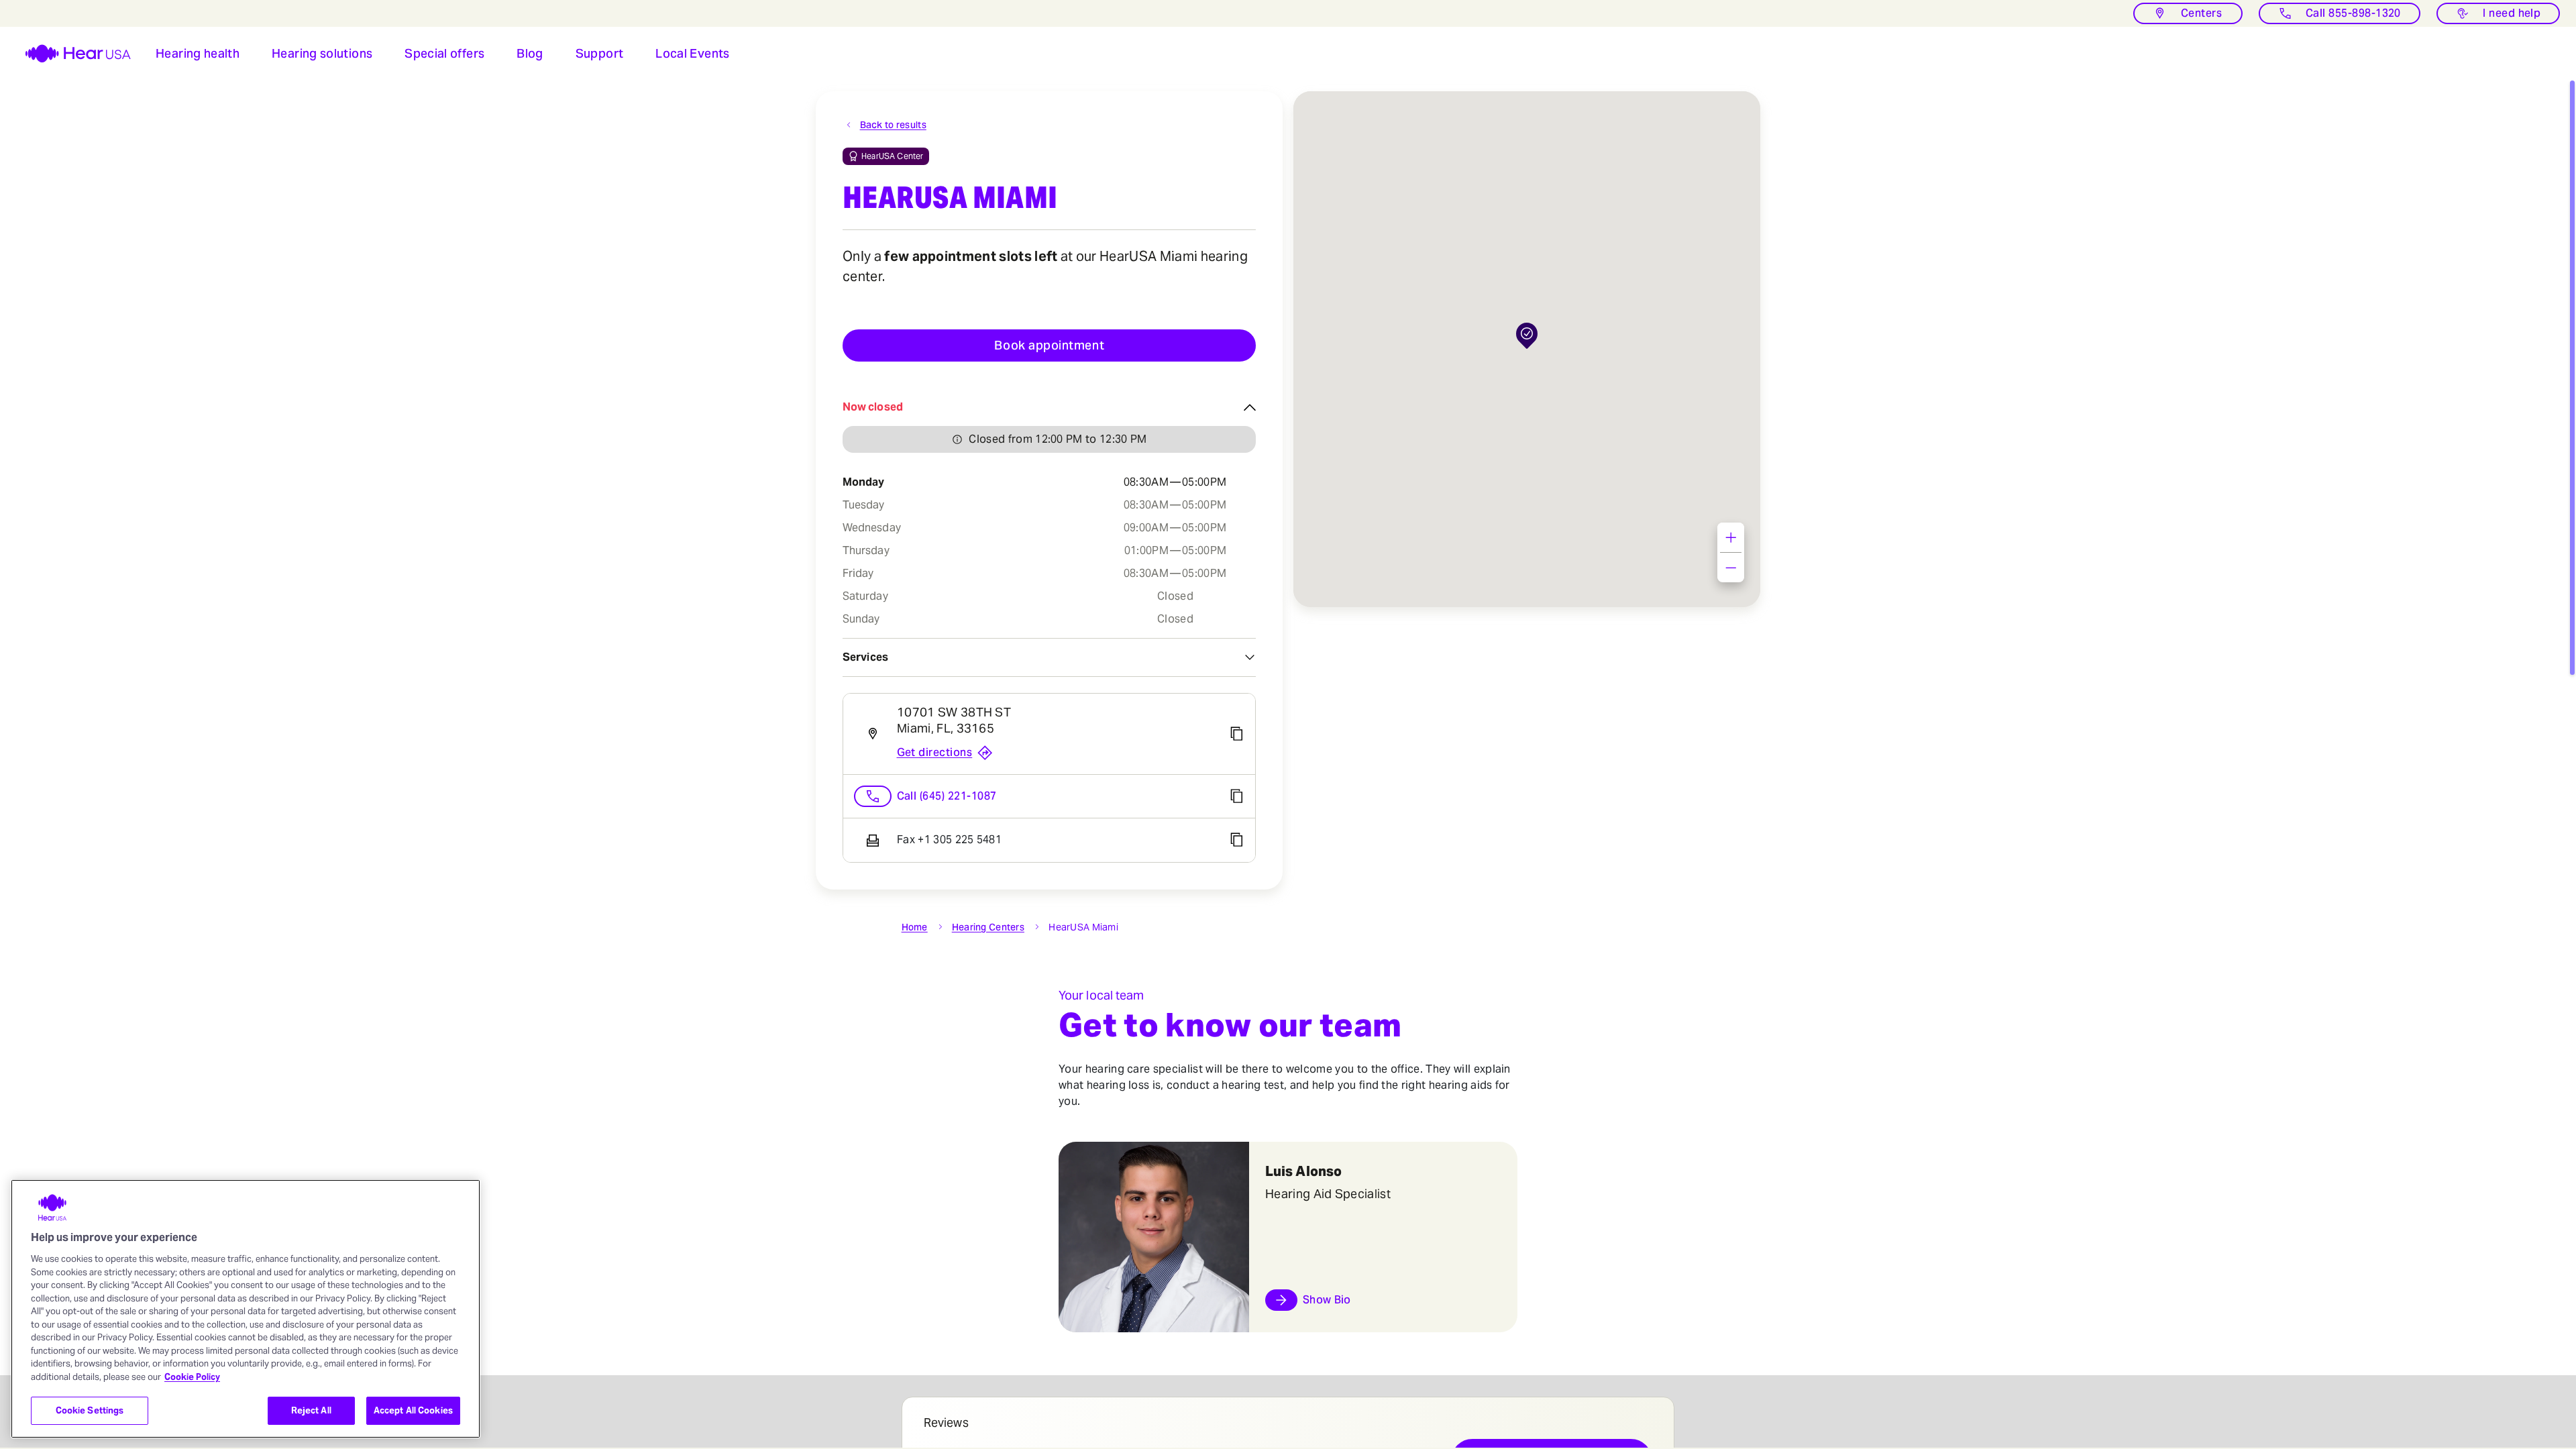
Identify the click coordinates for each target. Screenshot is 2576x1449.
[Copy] (1236, 734)
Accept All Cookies (413, 1410)
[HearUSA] (70, 54)
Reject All (311, 1410)
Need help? (2493, 1372)
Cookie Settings (90, 1410)
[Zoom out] (1731, 568)
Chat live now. (2490, 1386)
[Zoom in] (1731, 537)
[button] (198, 54)
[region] (246, 1309)
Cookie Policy (192, 1377)
